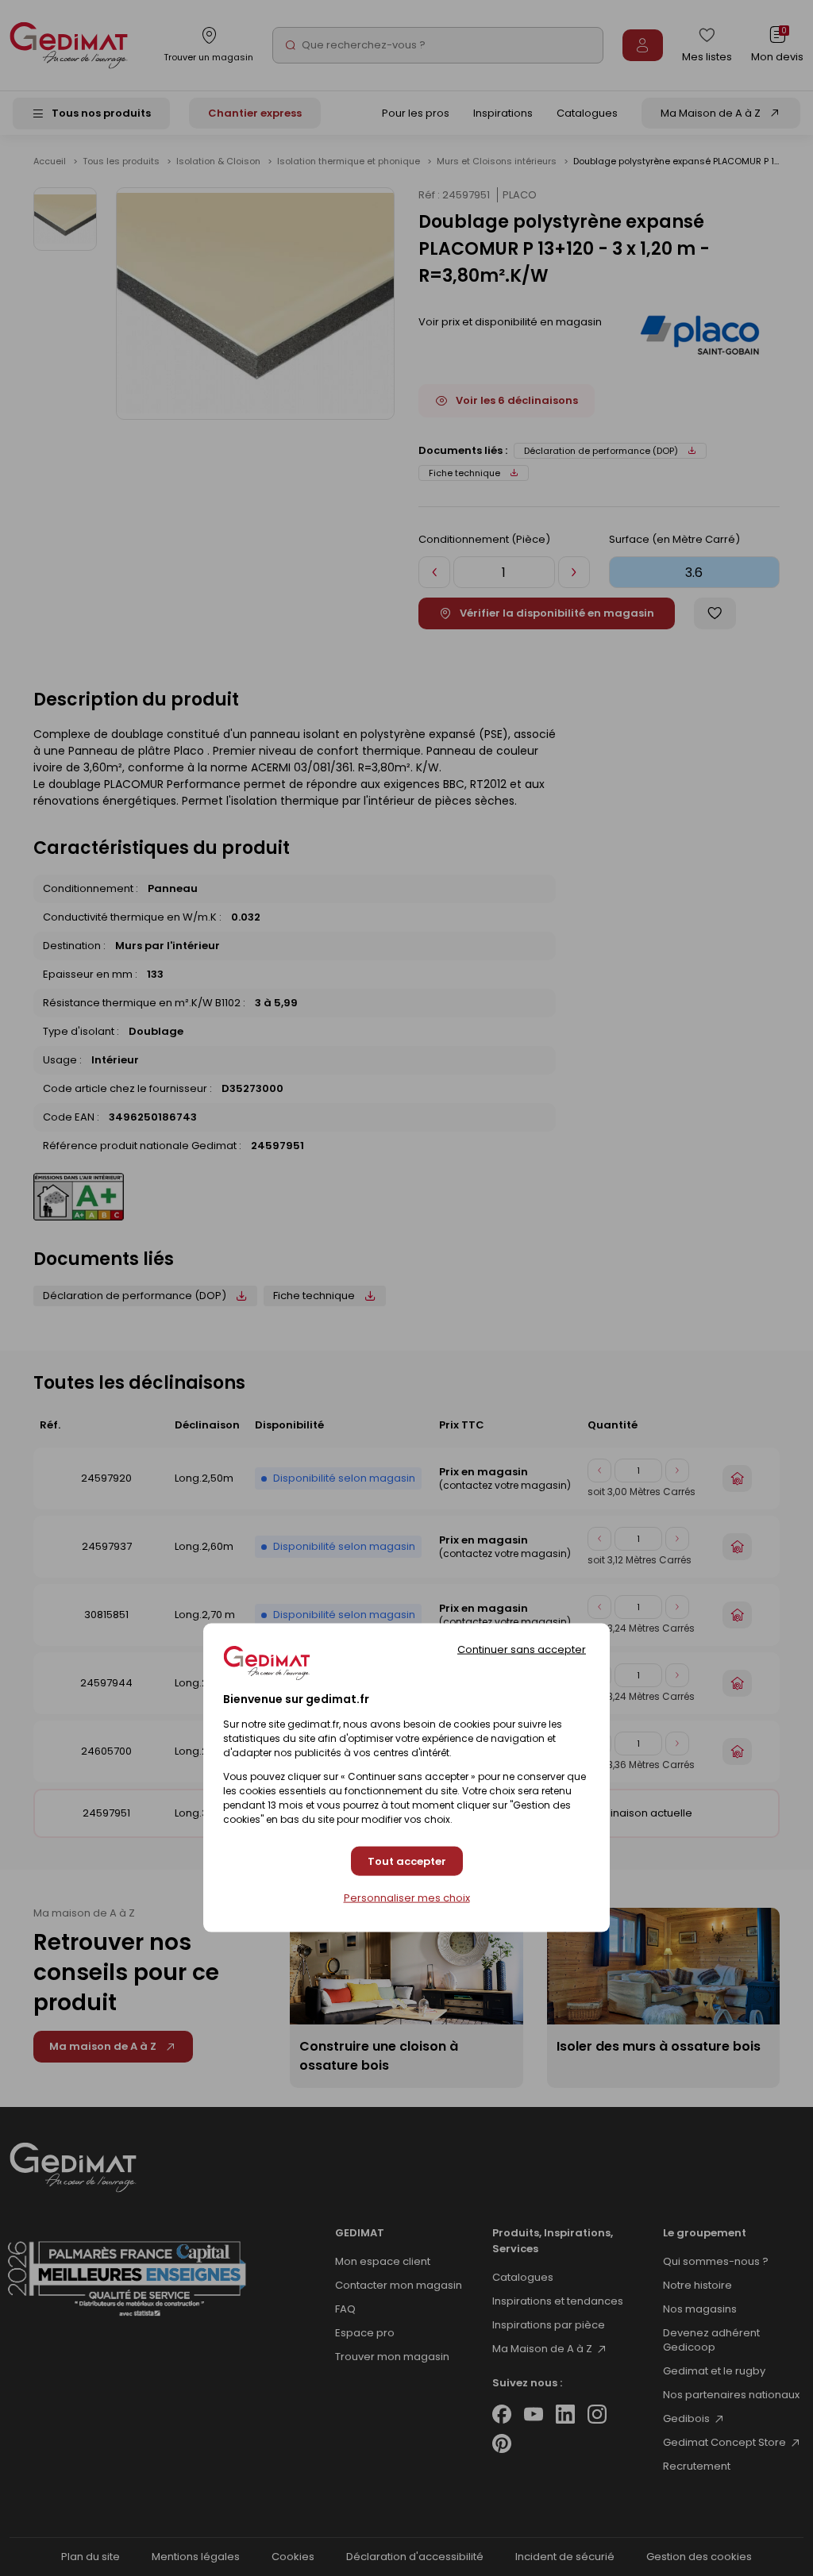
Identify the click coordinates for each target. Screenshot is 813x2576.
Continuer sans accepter (522, 1649)
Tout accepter (407, 1861)
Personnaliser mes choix (407, 1898)
